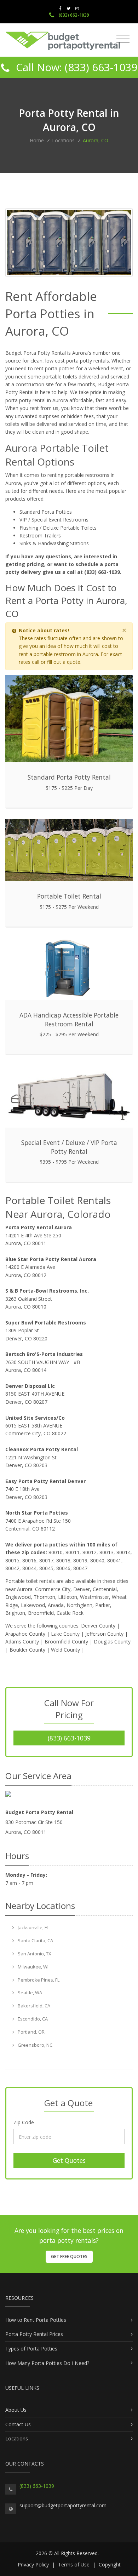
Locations (63, 140)
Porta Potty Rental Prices (34, 2334)
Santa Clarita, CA (35, 1940)
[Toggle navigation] (123, 39)
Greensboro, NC (34, 2045)
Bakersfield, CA (33, 2006)
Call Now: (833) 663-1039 (75, 67)
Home (37, 140)
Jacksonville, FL (33, 1927)
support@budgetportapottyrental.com (63, 2505)
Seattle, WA (29, 1993)
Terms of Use (74, 2564)
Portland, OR (31, 2032)
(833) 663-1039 (73, 15)
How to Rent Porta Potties (36, 2320)
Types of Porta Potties (31, 2349)
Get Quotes (69, 2160)
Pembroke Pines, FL (38, 1980)
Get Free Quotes (69, 2256)
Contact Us (18, 2424)
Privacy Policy (33, 2564)
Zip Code (24, 2122)
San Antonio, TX (34, 1954)
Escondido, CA (32, 2019)
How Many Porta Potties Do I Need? (47, 2363)
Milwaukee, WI (33, 1967)
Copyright (110, 2564)
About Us (16, 2410)
